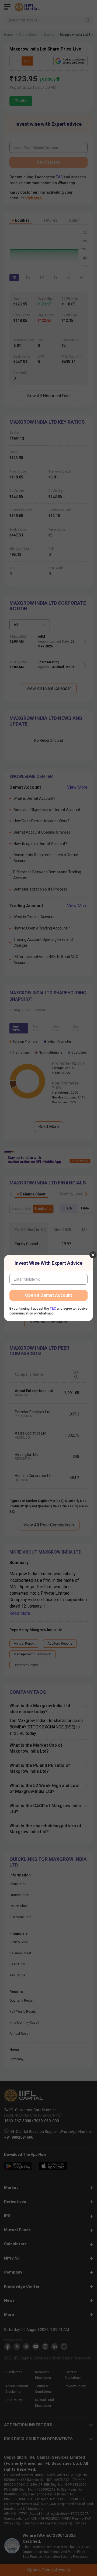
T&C (53, 1309)
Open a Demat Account (48, 1295)
